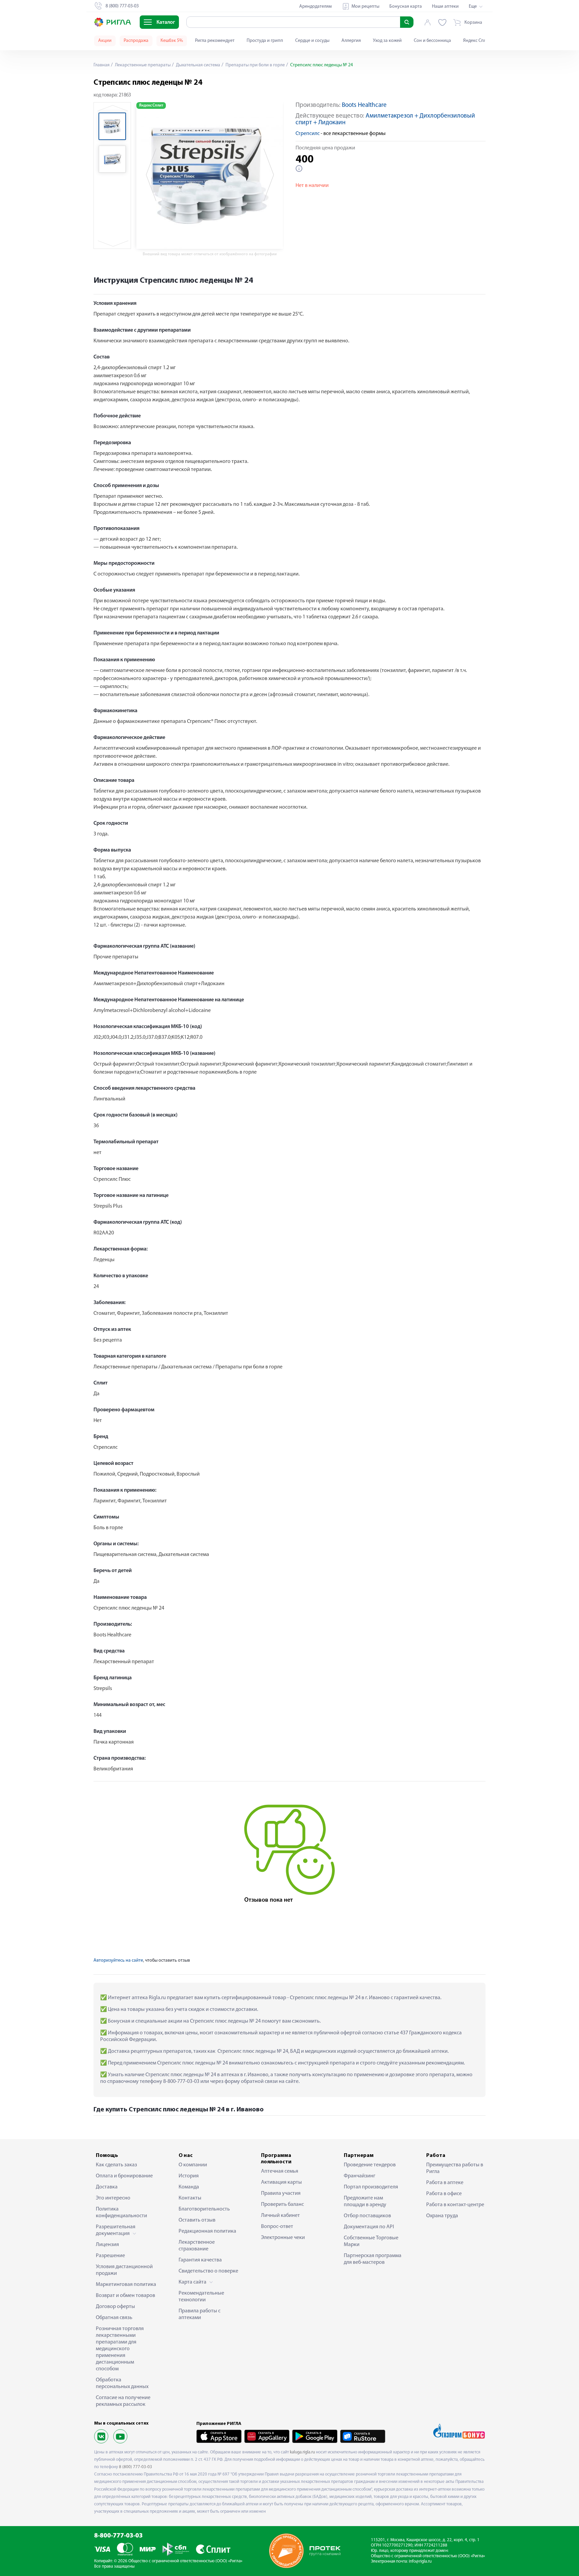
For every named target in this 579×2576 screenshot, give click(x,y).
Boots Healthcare (364, 105)
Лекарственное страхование (197, 2246)
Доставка (107, 2187)
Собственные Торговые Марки (371, 2241)
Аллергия (351, 41)
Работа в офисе (444, 2194)
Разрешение (110, 2256)
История (189, 2176)
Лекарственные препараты (142, 65)
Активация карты (281, 2182)
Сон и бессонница (432, 41)
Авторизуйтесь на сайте (118, 1960)
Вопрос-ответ (277, 2227)
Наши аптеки (445, 7)
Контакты (190, 2198)
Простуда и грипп (265, 41)
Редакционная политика (207, 2231)
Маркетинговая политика (126, 2285)
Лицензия (107, 2245)
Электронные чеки (283, 2238)
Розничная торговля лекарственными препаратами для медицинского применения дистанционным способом (120, 2349)
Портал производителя (371, 2187)
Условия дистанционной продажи (124, 2270)
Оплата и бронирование (124, 2176)
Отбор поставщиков (367, 2216)
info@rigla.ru (420, 2561)
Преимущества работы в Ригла (455, 2168)
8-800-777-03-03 (118, 2536)
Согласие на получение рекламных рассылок (123, 2401)
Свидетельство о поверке (208, 2271)
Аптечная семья (280, 2171)
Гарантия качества (200, 2260)
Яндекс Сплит (477, 41)
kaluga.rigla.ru (302, 2452)
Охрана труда (442, 2216)
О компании (193, 2165)
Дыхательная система (198, 65)
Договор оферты (115, 2307)
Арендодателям (315, 7)
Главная (102, 65)
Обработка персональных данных (122, 2383)
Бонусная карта (406, 7)
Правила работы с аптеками (200, 2314)
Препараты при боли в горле (255, 65)
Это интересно (113, 2198)
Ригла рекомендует (215, 41)
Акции (105, 41)
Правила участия (281, 2193)
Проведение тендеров (370, 2165)
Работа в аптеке (445, 2183)
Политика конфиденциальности (121, 2213)
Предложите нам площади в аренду (365, 2201)
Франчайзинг (360, 2176)
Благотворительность (204, 2209)
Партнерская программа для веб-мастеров (373, 2259)
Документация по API (369, 2227)
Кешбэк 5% (172, 41)
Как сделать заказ (116, 2165)
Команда (189, 2187)
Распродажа (136, 41)
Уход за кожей (387, 41)
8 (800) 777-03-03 (136, 2467)
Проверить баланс (282, 2205)
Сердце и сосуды (312, 41)
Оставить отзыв (197, 2220)
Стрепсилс (308, 134)
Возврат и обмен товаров (125, 2296)
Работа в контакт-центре (455, 2205)
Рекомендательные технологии (201, 2297)
